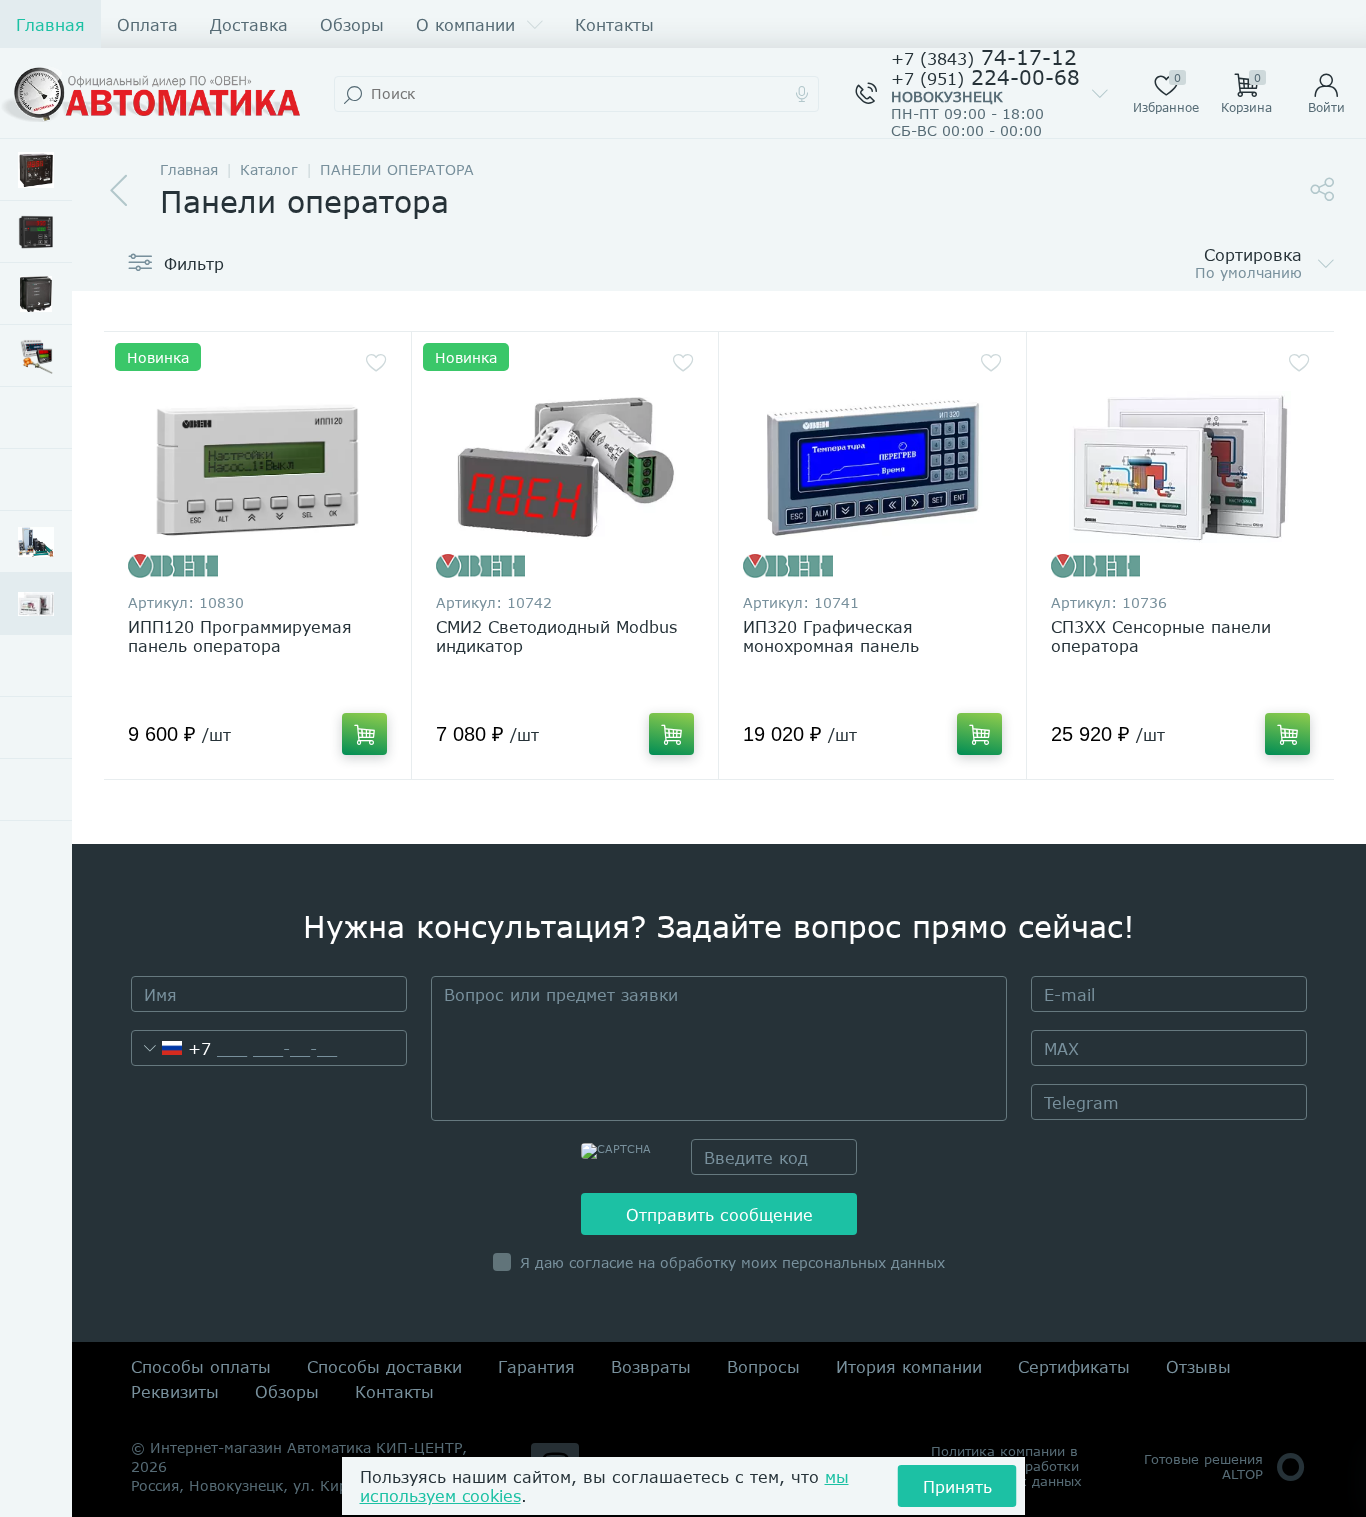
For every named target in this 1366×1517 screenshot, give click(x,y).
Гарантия (536, 1366)
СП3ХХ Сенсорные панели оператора (1161, 636)
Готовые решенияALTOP (1203, 1466)
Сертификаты (1074, 1366)
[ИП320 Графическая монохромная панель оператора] (872, 467)
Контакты (614, 24)
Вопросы (763, 1366)
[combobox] (171, 1048)
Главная (50, 24)
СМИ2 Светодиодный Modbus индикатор (556, 636)
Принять (957, 1486)
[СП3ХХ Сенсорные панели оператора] (1181, 467)
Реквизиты (175, 1391)
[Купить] (364, 734)
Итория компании (909, 1366)
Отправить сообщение (719, 1214)
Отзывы (1198, 1366)
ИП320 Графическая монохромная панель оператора (831, 645)
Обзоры (352, 24)
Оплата (147, 24)
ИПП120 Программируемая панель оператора (240, 636)
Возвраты (651, 1366)
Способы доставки (384, 1366)
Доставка (249, 24)
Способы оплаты (201, 1366)
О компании (465, 24)
